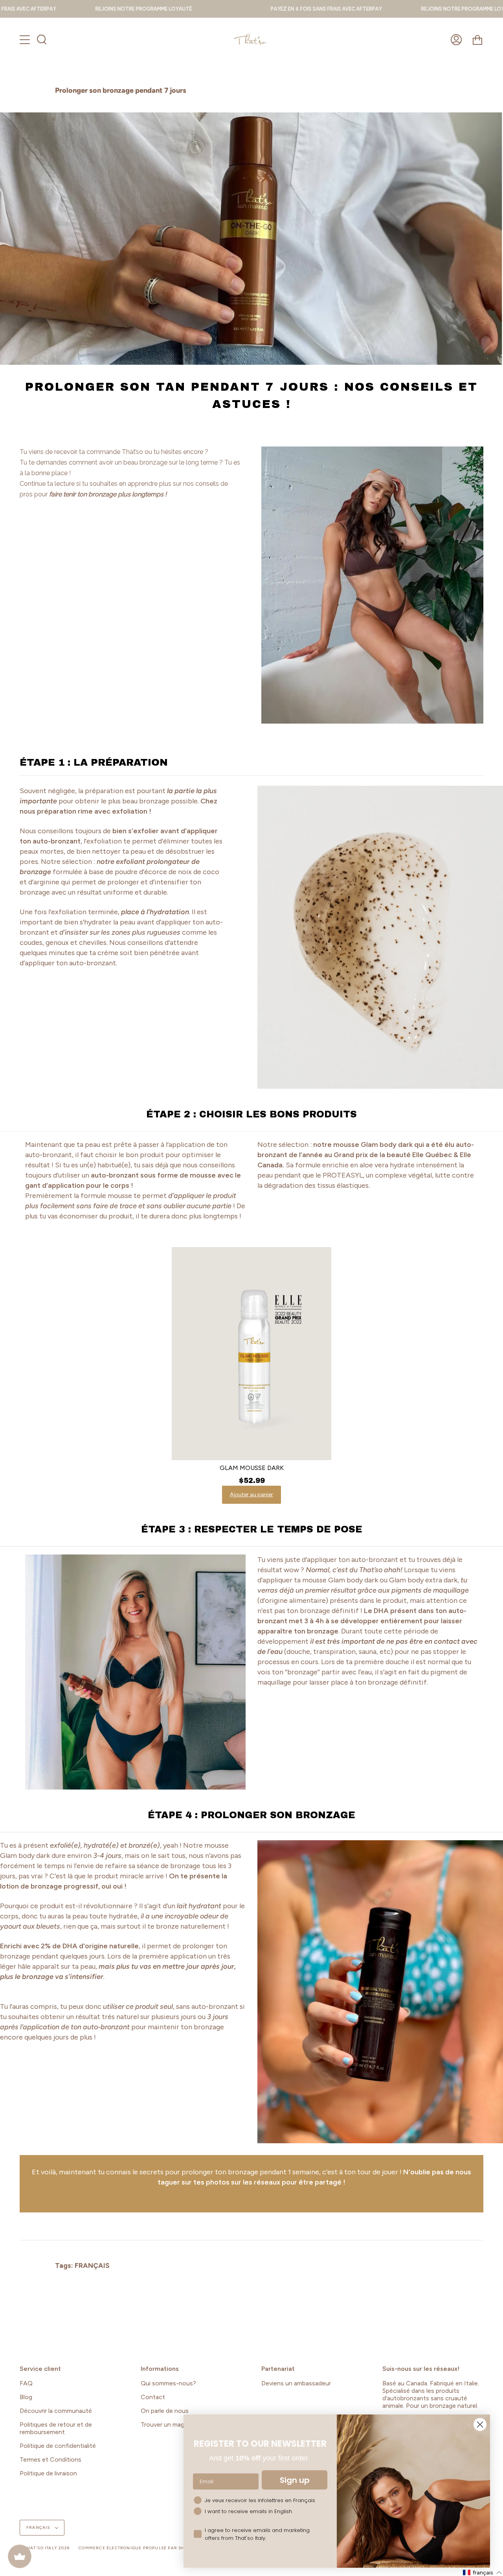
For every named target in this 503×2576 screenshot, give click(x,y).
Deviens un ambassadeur (296, 2383)
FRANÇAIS (92, 2265)
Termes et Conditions (50, 2459)
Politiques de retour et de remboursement (56, 2428)
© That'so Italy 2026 (45, 2548)
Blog (26, 2397)
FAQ (26, 2383)
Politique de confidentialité (58, 2446)
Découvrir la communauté (56, 2411)
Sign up (295, 2480)
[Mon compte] (456, 40)
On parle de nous (165, 2411)
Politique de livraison (48, 2473)
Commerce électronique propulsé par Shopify (139, 2548)
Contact (153, 2397)
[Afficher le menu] (26, 40)
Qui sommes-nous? (168, 2383)
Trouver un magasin (168, 2424)
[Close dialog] (480, 2424)
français (39, 2527)
